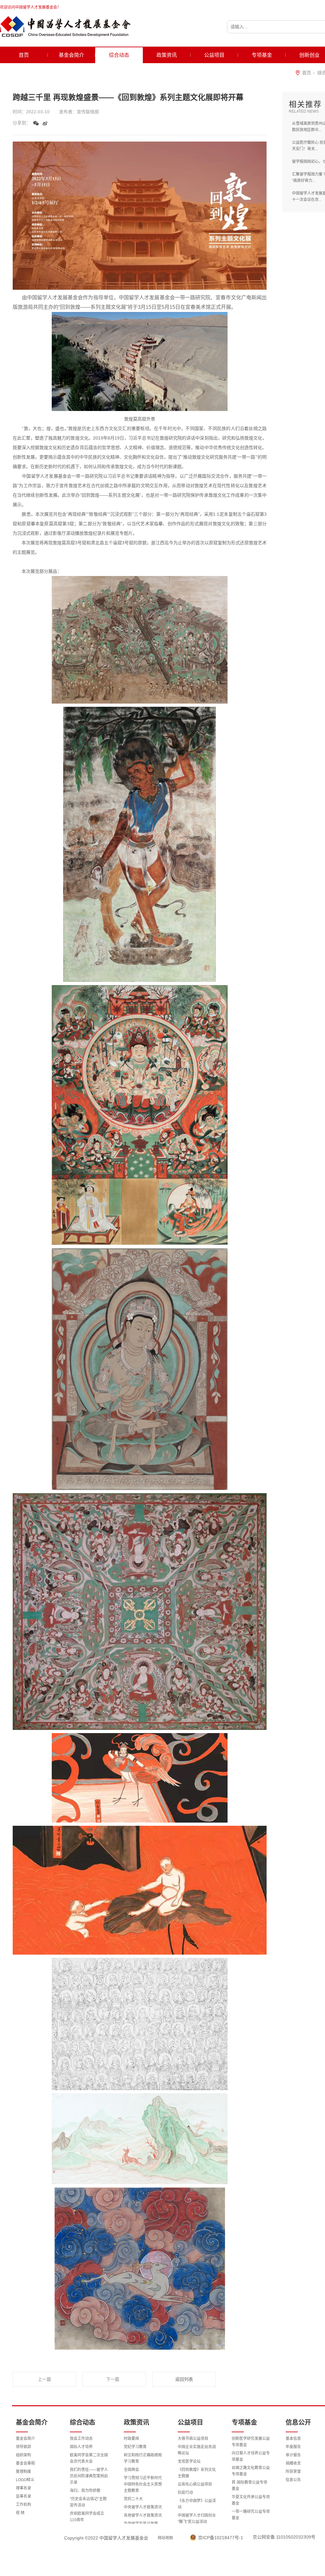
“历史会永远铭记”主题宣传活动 (88, 2502)
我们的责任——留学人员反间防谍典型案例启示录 (89, 2476)
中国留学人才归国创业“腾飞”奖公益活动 (197, 2519)
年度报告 (293, 2447)
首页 (24, 55)
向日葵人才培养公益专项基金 (251, 2456)
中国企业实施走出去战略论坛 (197, 2450)
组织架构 (23, 2455)
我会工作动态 (81, 2439)
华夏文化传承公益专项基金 (251, 2500)
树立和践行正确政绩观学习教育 (143, 2458)
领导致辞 (23, 2447)
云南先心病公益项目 (195, 2484)
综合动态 (119, 55)
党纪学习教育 (135, 2447)
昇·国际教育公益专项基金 (249, 2486)
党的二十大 (133, 2499)
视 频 (20, 2513)
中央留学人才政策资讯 (143, 2507)
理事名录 (23, 2488)
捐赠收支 (293, 2463)
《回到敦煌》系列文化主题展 (197, 2473)
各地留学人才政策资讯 (143, 2515)
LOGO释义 (25, 2480)
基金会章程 (25, 2463)
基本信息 (293, 2439)
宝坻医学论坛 (189, 2461)
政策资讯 (167, 55)
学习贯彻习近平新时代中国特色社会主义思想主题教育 (143, 2484)
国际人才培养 (81, 2447)
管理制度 (23, 2472)
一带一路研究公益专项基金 (251, 2515)
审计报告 (293, 2455)
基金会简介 (71, 55)
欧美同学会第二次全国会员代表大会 (89, 2458)
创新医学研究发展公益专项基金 (251, 2442)
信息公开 (298, 2422)
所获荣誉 (293, 2472)
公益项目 (214, 55)
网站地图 (165, 2538)
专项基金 (262, 55)
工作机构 (23, 2505)
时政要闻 (131, 2439)
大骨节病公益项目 (193, 2439)
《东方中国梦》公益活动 (197, 2504)
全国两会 (131, 2470)
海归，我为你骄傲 (85, 2491)
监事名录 (23, 2496)
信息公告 (293, 2480)
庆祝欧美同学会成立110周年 (87, 2517)
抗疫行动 (185, 2493)
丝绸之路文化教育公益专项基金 (251, 2471)
